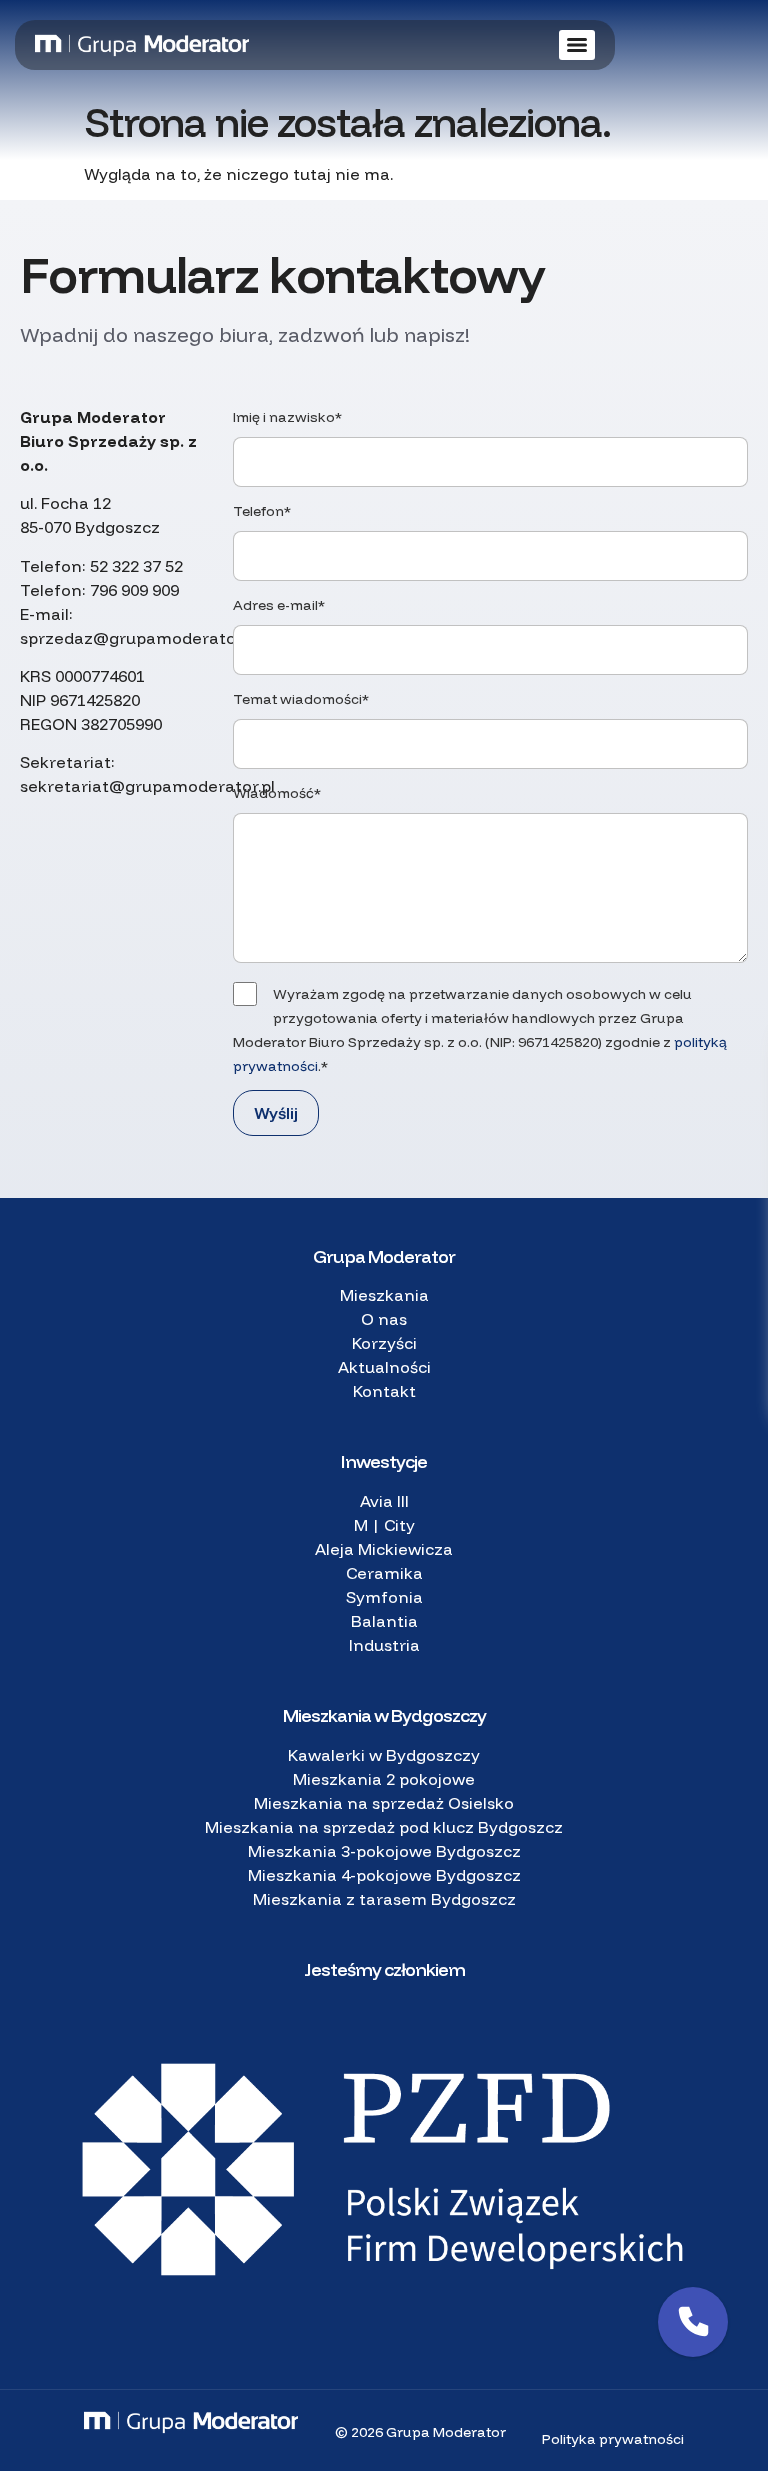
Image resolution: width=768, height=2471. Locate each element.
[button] (693, 2322)
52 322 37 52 (136, 566)
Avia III (384, 1501)
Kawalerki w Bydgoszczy (384, 1755)
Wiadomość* (277, 793)
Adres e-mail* (279, 605)
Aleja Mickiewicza (384, 1549)
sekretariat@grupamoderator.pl (147, 786)
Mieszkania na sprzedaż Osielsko (384, 1803)
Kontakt (384, 1391)
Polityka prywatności (613, 2439)
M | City (384, 1525)
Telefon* (262, 511)
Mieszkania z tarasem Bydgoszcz (384, 1899)
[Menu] (577, 45)
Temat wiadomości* (301, 699)
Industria (384, 1645)
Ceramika (384, 1573)
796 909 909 (134, 590)
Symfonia (384, 1597)
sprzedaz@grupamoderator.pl (139, 638)
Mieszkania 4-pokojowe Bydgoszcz (384, 1875)
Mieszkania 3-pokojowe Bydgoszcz (384, 1851)
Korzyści (384, 1343)
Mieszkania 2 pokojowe (384, 1779)
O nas (384, 1319)
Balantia (384, 1621)
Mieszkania (384, 1295)
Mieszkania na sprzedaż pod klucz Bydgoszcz (384, 1827)
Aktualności (384, 1367)
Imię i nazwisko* (287, 417)
